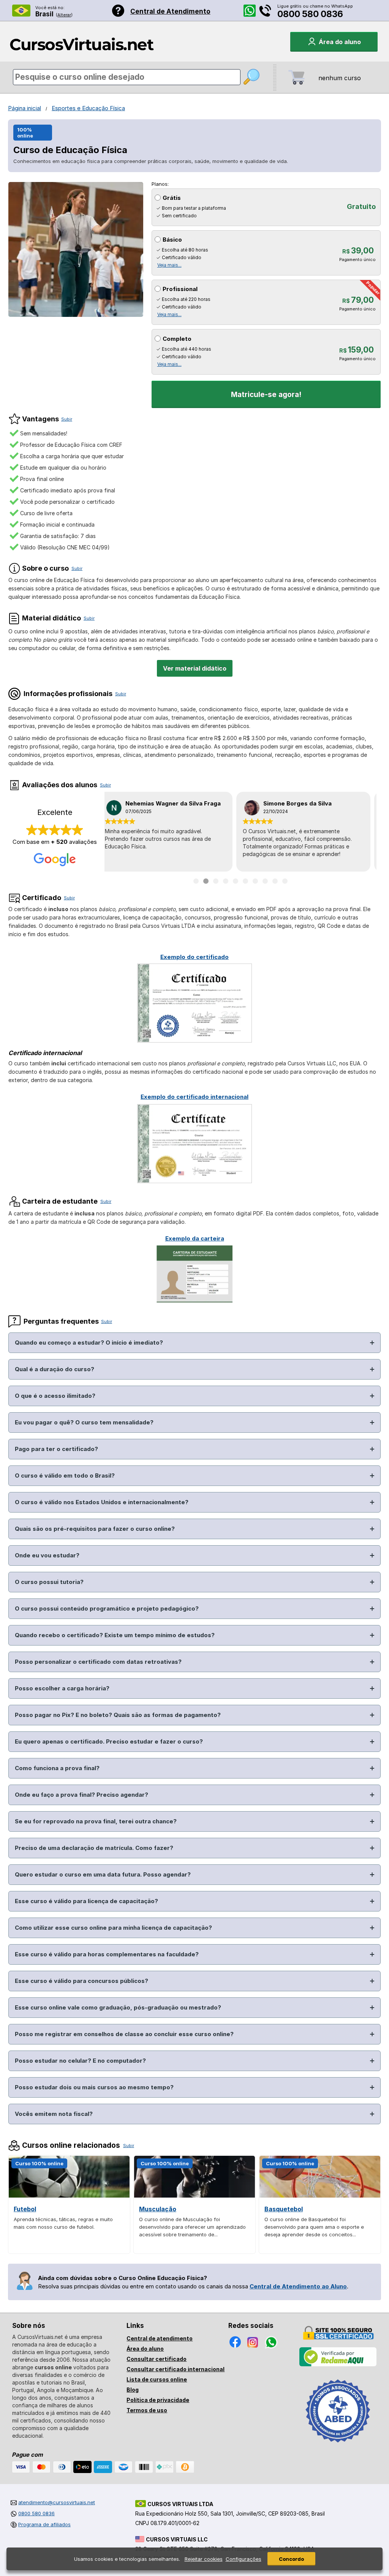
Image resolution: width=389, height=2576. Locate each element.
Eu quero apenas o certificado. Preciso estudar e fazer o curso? (109, 1741)
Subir (67, 419)
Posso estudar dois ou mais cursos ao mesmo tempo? (94, 2087)
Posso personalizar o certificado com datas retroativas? (98, 1662)
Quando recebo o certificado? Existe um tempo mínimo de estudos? (115, 1635)
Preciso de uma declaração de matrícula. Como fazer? (94, 1848)
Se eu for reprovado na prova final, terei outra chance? (96, 1821)
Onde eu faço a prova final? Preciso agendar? (81, 1795)
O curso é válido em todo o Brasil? (65, 1476)
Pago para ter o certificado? (56, 1449)
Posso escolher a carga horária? (62, 1688)
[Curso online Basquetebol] (320, 2195)
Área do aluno (145, 2349)
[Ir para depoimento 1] (196, 881)
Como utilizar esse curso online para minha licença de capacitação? (113, 1928)
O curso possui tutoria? (49, 1582)
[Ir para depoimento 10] (285, 881)
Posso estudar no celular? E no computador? (80, 2061)
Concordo (291, 2559)
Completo (177, 339)
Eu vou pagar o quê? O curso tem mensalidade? (84, 1422)
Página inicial (25, 108)
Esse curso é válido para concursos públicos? (81, 1981)
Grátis (172, 198)
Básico (172, 240)
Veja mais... (169, 265)
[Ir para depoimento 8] (265, 881)
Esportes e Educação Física (88, 108)
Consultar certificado (157, 2359)
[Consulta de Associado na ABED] (338, 2446)
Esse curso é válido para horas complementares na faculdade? (107, 1954)
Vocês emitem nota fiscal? (54, 2114)
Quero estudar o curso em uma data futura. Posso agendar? (103, 1874)
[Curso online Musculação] (194, 2195)
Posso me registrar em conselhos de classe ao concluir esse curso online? (124, 2034)
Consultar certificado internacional (176, 2369)
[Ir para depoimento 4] (226, 881)
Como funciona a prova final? (57, 1768)
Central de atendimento (160, 2338)
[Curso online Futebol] (69, 2195)
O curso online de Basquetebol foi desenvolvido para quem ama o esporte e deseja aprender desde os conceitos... (314, 2227)
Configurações (244, 2559)
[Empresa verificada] (338, 2365)
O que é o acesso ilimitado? (55, 1396)
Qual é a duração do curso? (55, 1369)
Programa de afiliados (44, 2524)
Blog (133, 2390)
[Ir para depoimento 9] (275, 881)
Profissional (180, 289)
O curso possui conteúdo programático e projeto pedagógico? (107, 1608)
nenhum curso (340, 78)
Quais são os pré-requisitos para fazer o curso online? (95, 1529)
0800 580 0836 (310, 14)
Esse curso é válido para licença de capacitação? (86, 1901)
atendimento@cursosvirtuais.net (57, 2502)
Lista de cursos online (157, 2379)
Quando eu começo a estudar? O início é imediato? (89, 1343)
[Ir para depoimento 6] (245, 881)
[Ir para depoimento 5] (236, 881)
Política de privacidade (158, 2400)
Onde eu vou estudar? (47, 1555)
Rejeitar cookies (204, 2559)
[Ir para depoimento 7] (255, 881)
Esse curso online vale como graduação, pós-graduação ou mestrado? (118, 2007)
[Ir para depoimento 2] (206, 881)
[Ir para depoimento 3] (216, 881)
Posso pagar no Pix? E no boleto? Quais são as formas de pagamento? (118, 1715)
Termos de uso (147, 2410)
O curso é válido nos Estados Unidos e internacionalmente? (102, 1502)
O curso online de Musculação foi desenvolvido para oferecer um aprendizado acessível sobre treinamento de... (192, 2227)
